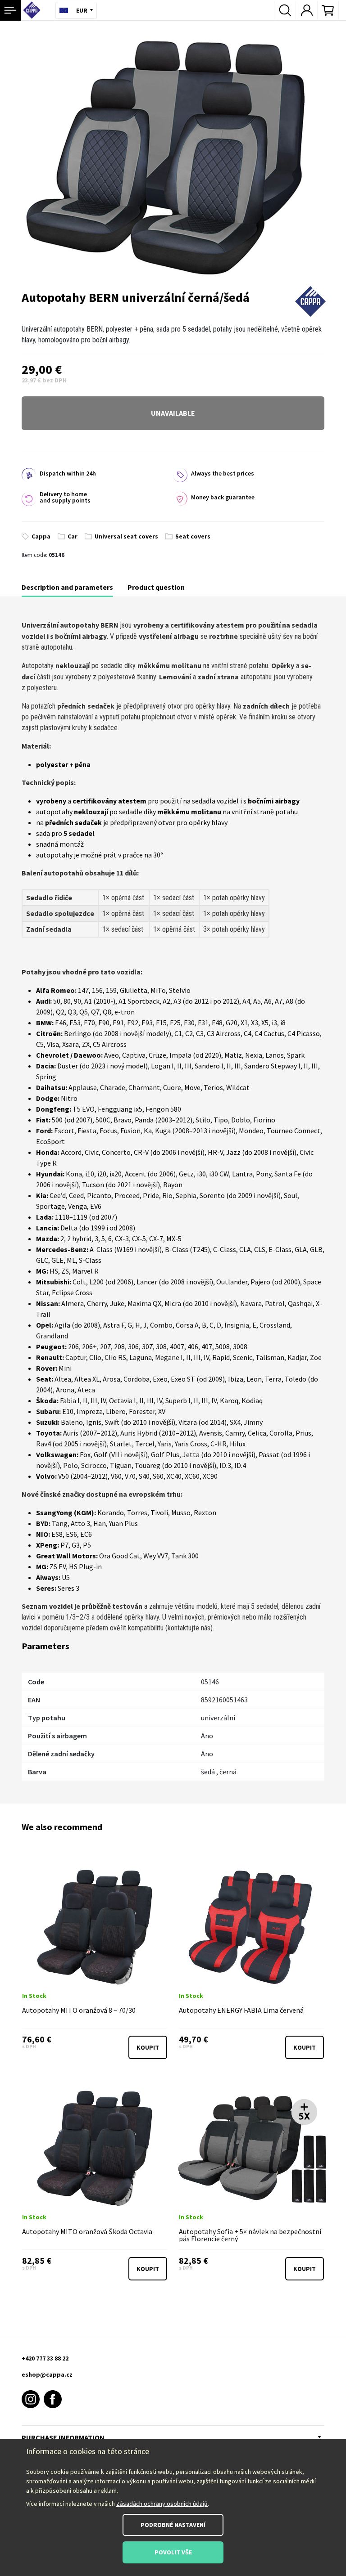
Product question (156, 587)
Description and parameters (67, 587)
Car (73, 536)
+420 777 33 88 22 (45, 2358)
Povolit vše (173, 2552)
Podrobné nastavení (173, 2525)
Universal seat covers (126, 536)
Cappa (41, 536)
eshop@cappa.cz (47, 2374)
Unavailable (173, 413)
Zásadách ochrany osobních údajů (162, 2504)
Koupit (148, 2047)
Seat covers (193, 536)
